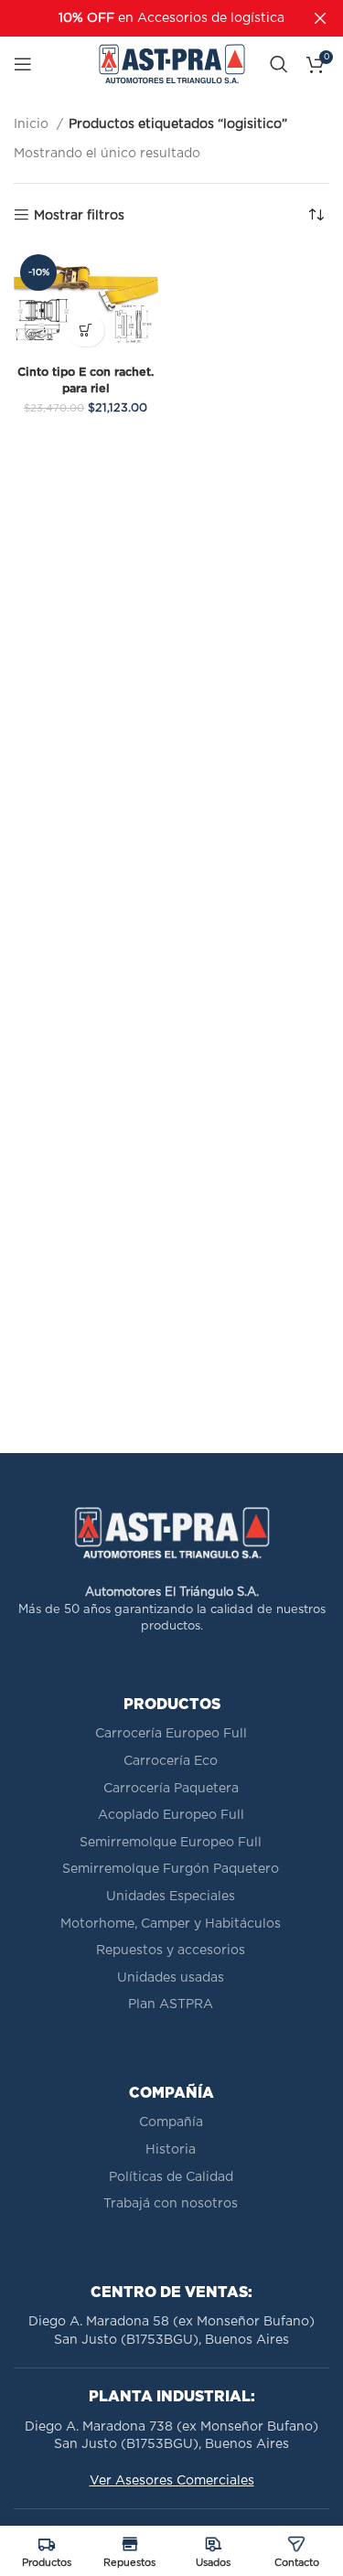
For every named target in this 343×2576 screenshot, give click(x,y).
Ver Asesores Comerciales (172, 2481)
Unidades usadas (171, 1978)
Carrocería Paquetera (171, 1789)
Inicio (33, 124)
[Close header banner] (320, 18)
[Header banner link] (144, 18)
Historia (171, 2150)
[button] (86, 331)
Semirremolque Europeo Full (171, 1843)
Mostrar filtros (79, 216)
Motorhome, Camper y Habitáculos (171, 1924)
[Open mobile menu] (23, 64)
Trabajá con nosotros (171, 2204)
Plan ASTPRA (171, 2004)
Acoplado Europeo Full (171, 1815)
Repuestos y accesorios (171, 1951)
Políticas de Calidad (171, 2177)
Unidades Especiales (171, 1897)
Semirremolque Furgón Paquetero (171, 1869)
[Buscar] (279, 64)
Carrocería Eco (171, 1761)
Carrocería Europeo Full (171, 1734)
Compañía (171, 2122)
